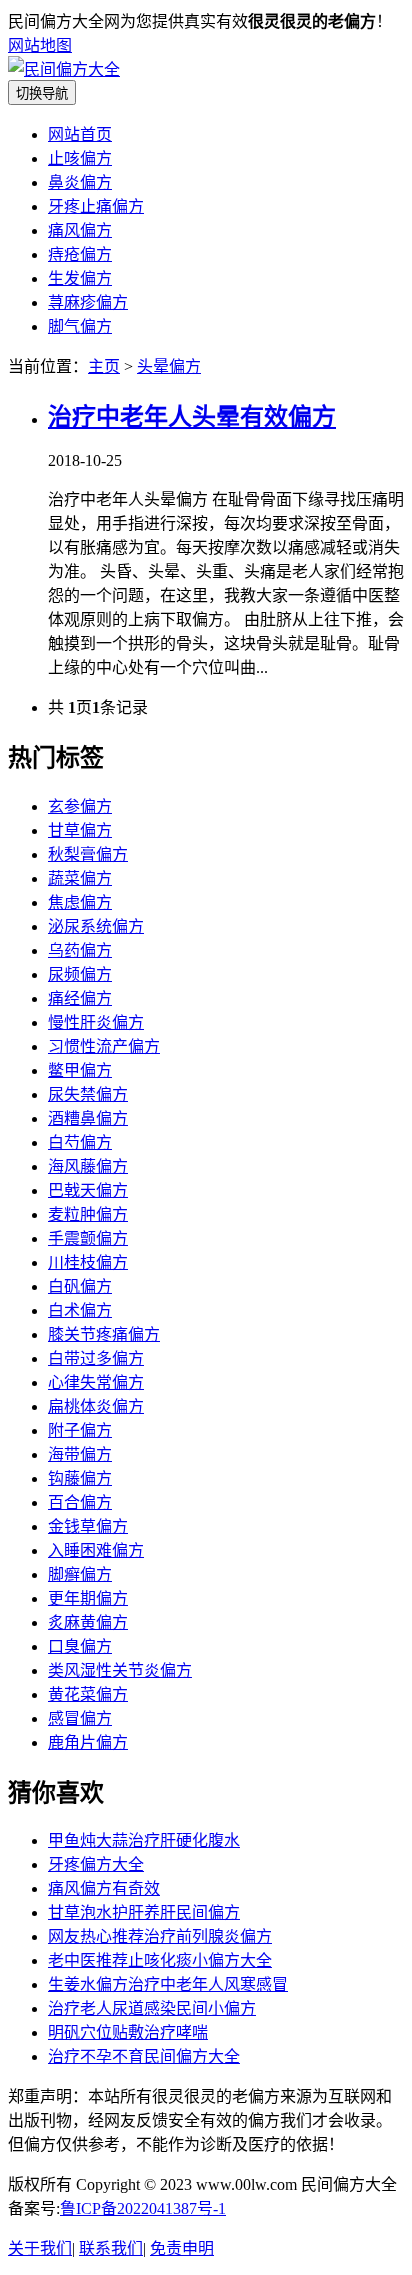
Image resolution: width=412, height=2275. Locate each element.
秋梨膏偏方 (88, 854)
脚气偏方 (80, 326)
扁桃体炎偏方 (96, 1406)
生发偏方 (80, 278)
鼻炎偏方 (80, 182)
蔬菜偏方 (80, 878)
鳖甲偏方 (80, 1070)
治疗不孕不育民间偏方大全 (144, 2056)
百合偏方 (80, 1502)
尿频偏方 (80, 974)
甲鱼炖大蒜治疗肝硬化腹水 (144, 1840)
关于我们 (40, 2248)
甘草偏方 (80, 830)
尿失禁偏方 (88, 1094)
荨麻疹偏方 (88, 302)
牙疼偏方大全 (96, 1864)
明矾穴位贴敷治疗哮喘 (128, 2032)
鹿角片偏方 (88, 1742)
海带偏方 (80, 1454)
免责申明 (182, 2248)
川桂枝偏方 (88, 1262)
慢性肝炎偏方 (96, 1022)
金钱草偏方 (88, 1526)
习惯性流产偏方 (104, 1046)
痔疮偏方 (80, 254)
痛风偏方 (80, 230)
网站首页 (80, 134)
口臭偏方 (80, 1646)
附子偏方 (80, 1430)
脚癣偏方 (80, 1574)
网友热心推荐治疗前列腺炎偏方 (160, 1936)
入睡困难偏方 (96, 1550)
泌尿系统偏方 (96, 926)
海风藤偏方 (88, 1166)
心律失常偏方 (96, 1382)
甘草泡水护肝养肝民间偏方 (144, 1912)
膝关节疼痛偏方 (104, 1334)
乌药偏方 (80, 950)
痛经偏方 (80, 998)
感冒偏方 (80, 1718)
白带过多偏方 (96, 1358)
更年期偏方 (88, 1598)
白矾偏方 (80, 1286)
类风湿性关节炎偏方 (120, 1670)
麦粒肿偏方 (88, 1214)
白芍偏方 (80, 1142)
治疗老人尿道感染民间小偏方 (152, 2008)
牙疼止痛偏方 (96, 206)
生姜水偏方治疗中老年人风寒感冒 (168, 1984)
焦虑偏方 (80, 902)
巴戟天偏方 (88, 1190)
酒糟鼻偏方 (88, 1118)
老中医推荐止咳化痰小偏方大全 (160, 1960)
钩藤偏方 (80, 1478)
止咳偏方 (80, 158)
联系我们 (111, 2248)
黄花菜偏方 (88, 1694)
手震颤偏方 (88, 1238)
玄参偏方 (80, 806)
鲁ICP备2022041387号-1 (143, 2208)
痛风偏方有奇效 (104, 1888)
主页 (104, 366)
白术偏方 (80, 1310)
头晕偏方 (169, 366)
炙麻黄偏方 (88, 1622)
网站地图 (40, 45)
